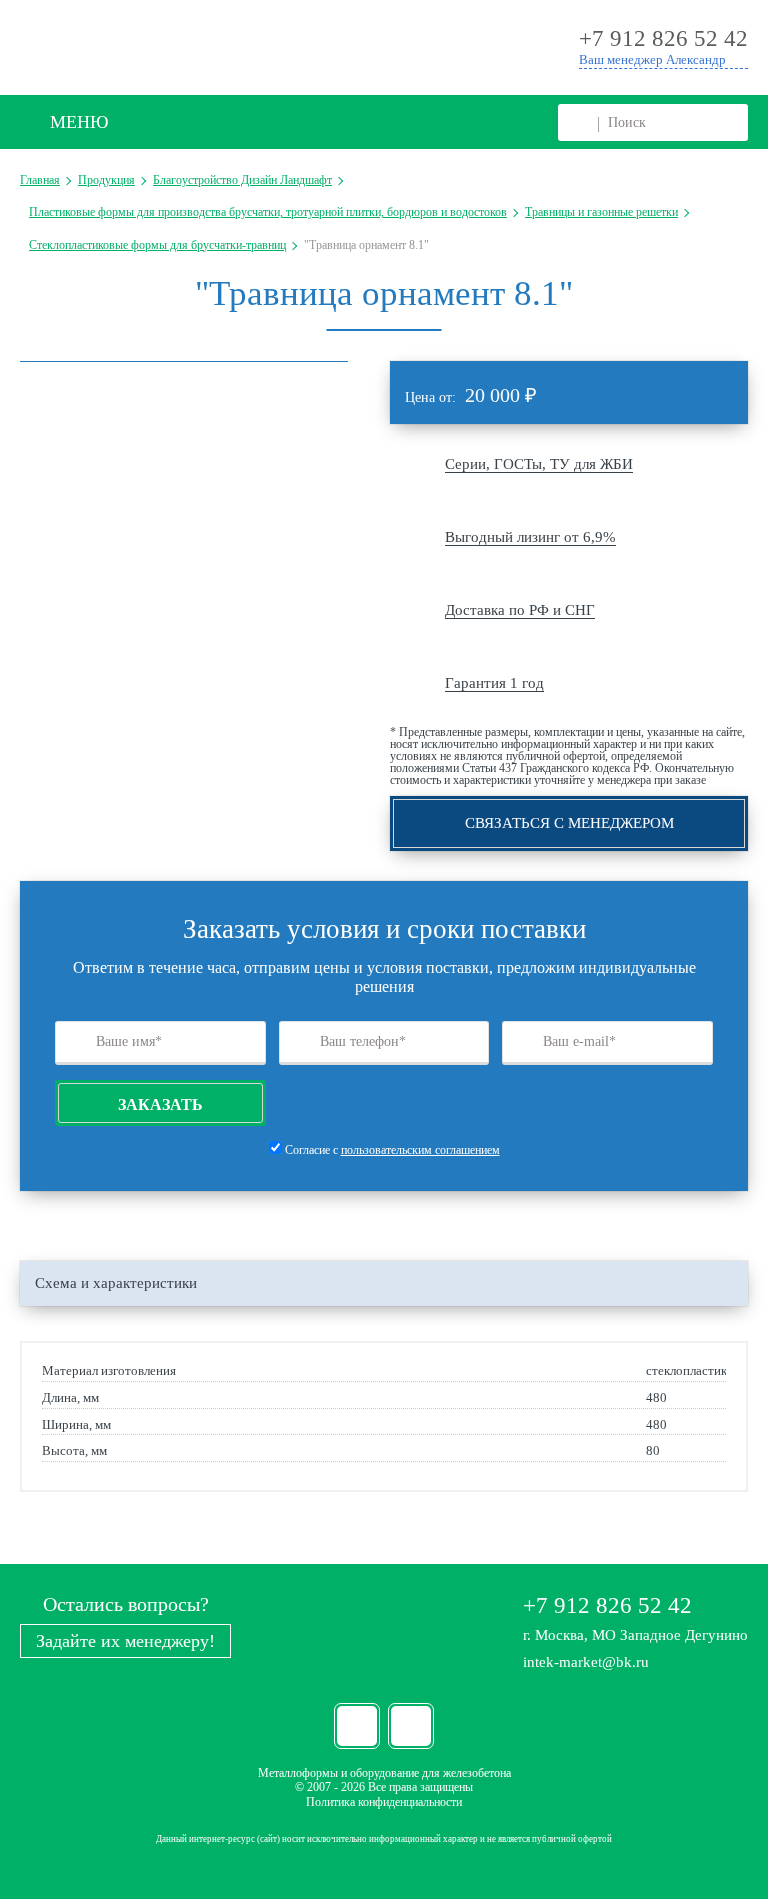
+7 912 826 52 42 (607, 1605)
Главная (40, 180)
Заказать (160, 1104)
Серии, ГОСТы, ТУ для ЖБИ (539, 464)
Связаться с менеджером (569, 823)
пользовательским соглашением (420, 1150)
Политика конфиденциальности (384, 1802)
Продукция (106, 180)
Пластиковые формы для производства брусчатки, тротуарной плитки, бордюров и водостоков (268, 212)
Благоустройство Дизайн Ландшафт (242, 180)
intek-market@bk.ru (586, 1662)
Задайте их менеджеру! (125, 1641)
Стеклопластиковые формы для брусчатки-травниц (157, 245)
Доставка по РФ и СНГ (520, 610)
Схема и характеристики (116, 1283)
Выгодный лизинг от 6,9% (530, 537)
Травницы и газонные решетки (601, 212)
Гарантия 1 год (494, 683)
